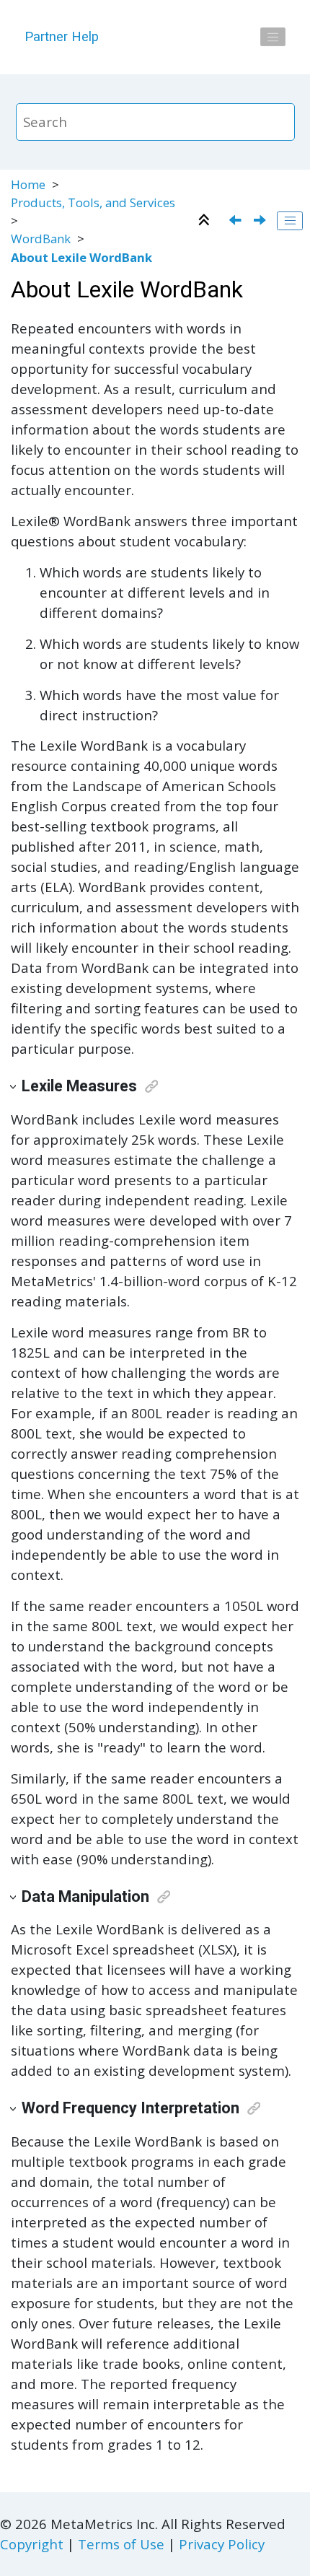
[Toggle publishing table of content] (290, 221)
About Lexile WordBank (81, 257)
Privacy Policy (222, 2544)
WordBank (41, 239)
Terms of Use (121, 2544)
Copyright (32, 2544)
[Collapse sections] (206, 221)
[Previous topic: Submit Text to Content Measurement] (237, 221)
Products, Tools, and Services (93, 202)
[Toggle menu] (273, 37)
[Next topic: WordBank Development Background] (261, 221)
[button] (14, 1087)
